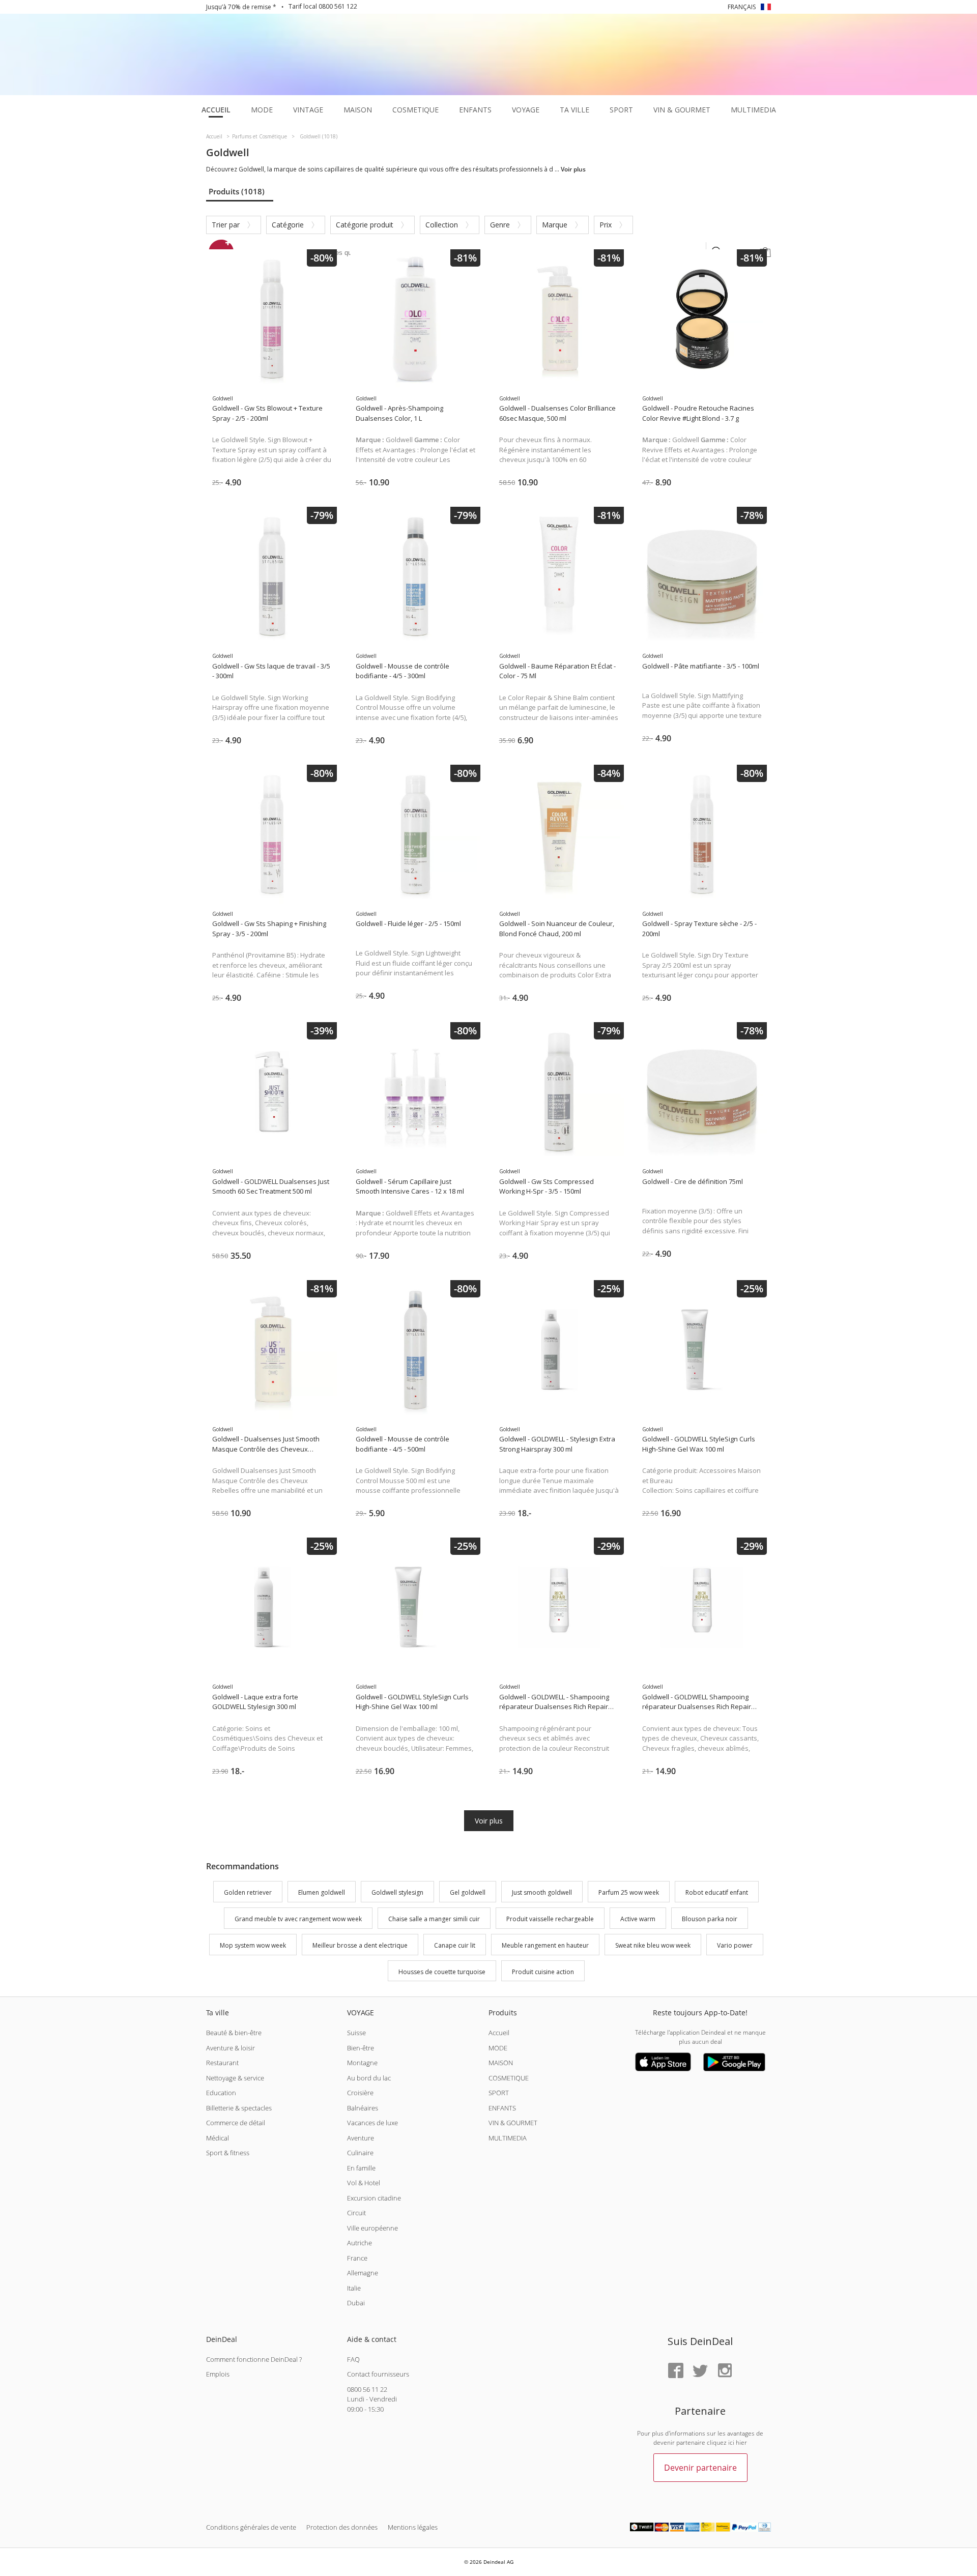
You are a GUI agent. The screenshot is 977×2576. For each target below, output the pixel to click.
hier (741, 2442)
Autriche (360, 2243)
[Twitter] (700, 2371)
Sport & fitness (228, 2153)
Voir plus (489, 1821)
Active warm (638, 1919)
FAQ (353, 2359)
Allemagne (363, 2273)
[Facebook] (676, 2371)
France (357, 2258)
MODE (498, 2048)
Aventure (361, 2138)
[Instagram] (725, 2371)
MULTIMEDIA (508, 2138)
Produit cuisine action (543, 1972)
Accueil (499, 2033)
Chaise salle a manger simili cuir (434, 1919)
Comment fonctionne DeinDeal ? (254, 2359)
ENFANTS (502, 2108)
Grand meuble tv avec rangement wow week (298, 1919)
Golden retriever (248, 1893)
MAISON (501, 2063)
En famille (361, 2168)
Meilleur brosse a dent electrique (360, 1945)
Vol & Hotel (364, 2183)
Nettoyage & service (235, 2078)
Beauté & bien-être (234, 2033)
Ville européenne (372, 2228)
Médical (218, 2138)
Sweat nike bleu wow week (653, 1945)
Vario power (735, 1945)
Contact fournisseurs (378, 2374)
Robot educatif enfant (717, 1893)
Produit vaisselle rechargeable (550, 1919)
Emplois (218, 2374)
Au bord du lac (369, 2078)
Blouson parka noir (710, 1919)
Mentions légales (413, 2527)
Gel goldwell (468, 1893)
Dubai (356, 2303)
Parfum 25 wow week (629, 1893)
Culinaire (360, 2153)
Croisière (360, 2093)
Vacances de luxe (372, 2123)
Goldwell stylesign (397, 1893)
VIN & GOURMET (513, 2123)
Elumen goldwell (322, 1893)
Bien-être (361, 2048)
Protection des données (342, 2527)
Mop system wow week (253, 1945)
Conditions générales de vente (251, 2527)
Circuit (356, 2213)
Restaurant (222, 2063)
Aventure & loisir (231, 2048)
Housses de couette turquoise (442, 1972)
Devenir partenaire (700, 2468)
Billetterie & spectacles (239, 2108)
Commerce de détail (236, 2123)
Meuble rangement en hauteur (545, 1945)
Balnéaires (363, 2108)
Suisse (356, 2033)
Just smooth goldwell (542, 1893)
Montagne (362, 2063)
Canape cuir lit (455, 1945)
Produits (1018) (237, 191)
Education (221, 2093)
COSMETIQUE (509, 2078)
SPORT (499, 2093)
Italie (354, 2288)
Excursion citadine (374, 2198)
